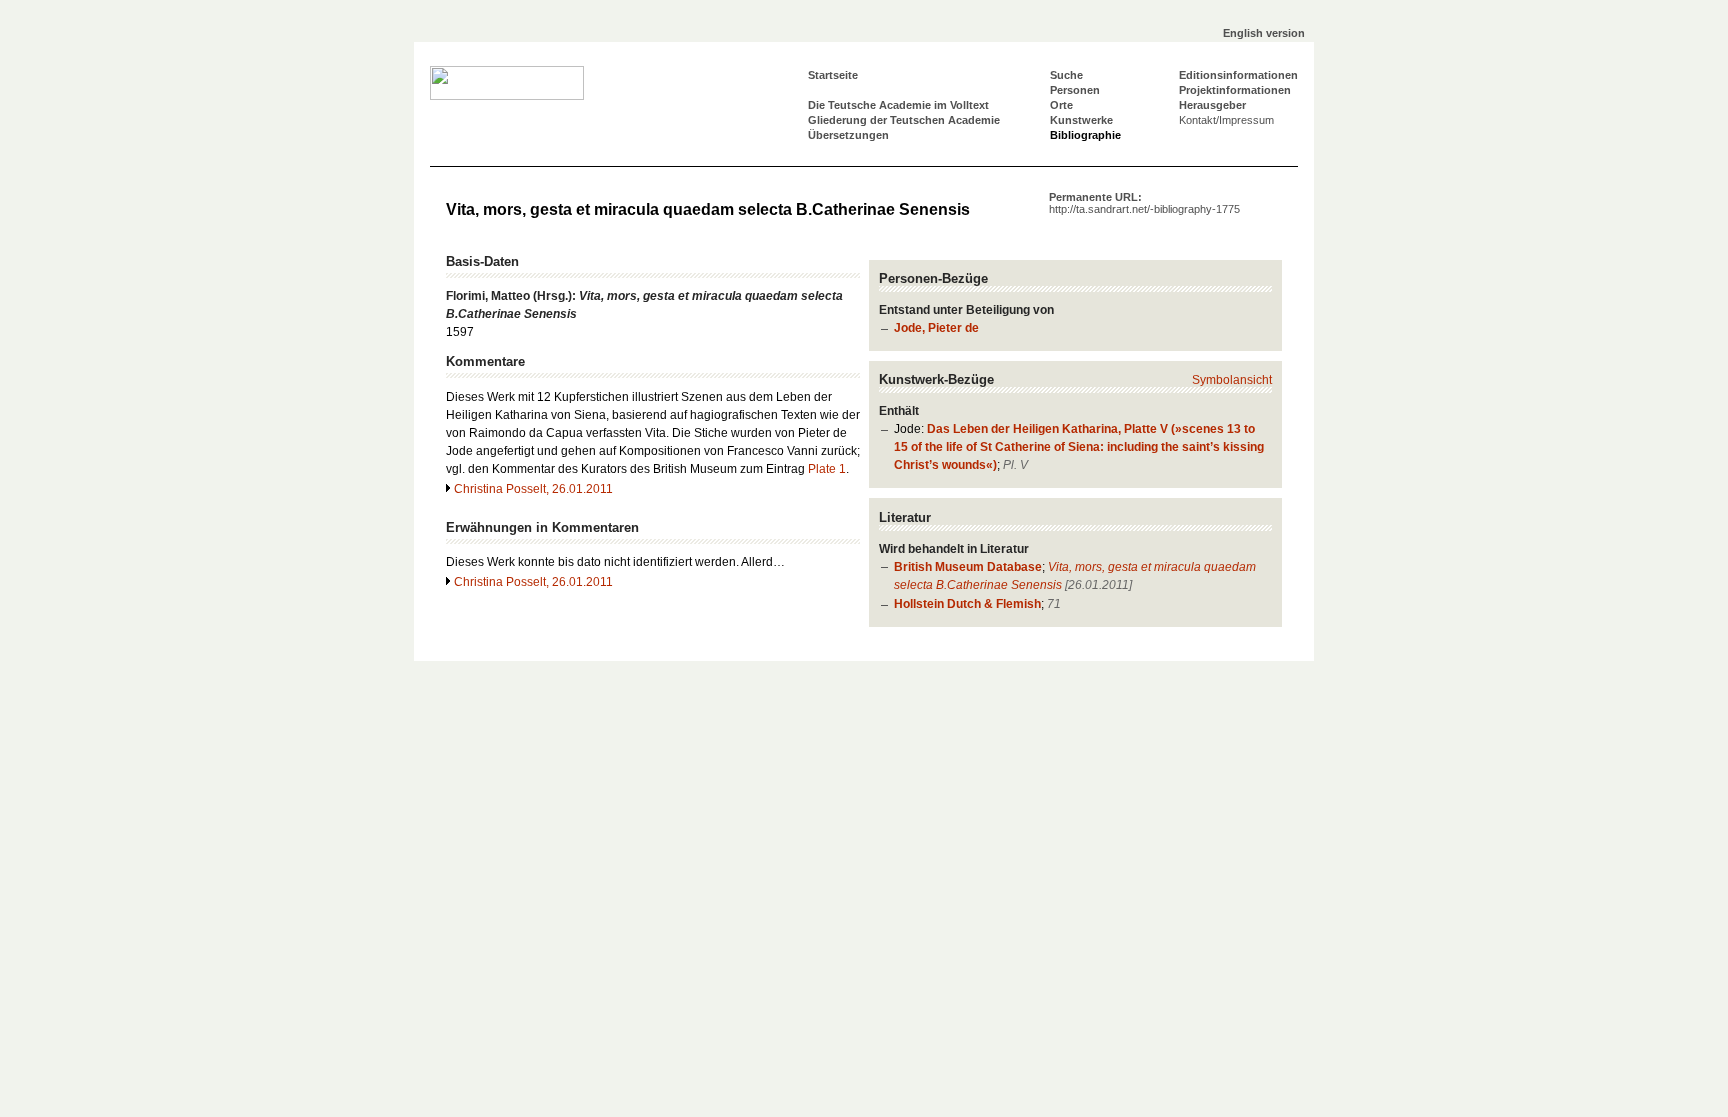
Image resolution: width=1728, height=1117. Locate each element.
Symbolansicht (1232, 380)
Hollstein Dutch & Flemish (967, 604)
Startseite (833, 75)
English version (1264, 33)
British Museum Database (968, 567)
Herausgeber (1212, 105)
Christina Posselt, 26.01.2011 (533, 489)
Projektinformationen (1235, 90)
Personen (1075, 90)
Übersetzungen (848, 135)
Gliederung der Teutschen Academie (904, 120)
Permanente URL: (1144, 203)
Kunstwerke (1081, 120)
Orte (1061, 105)
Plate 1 (827, 469)
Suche (1066, 75)
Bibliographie (1085, 135)
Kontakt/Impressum (1226, 120)
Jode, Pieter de (936, 328)
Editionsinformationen (1238, 75)
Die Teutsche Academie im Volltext (898, 105)
